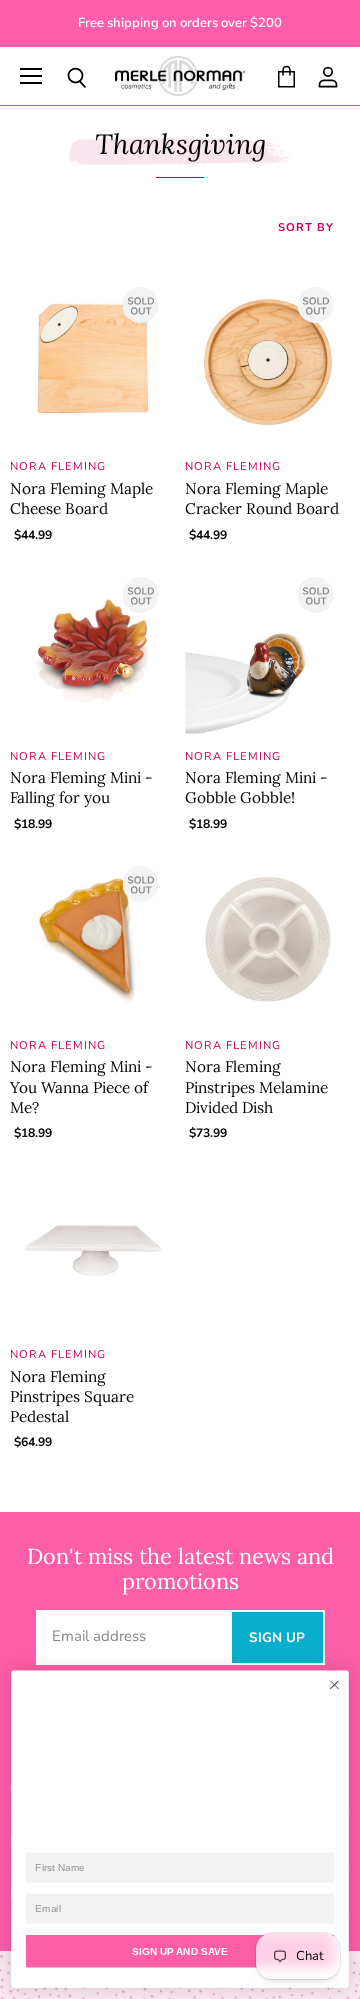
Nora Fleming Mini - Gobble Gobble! (256, 787)
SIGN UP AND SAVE (180, 1951)
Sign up (277, 1637)
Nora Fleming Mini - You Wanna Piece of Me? (81, 1086)
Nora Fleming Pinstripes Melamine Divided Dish (256, 1086)
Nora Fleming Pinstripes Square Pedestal (72, 1396)
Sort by (306, 228)
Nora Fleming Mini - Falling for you (81, 787)
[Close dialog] (335, 1685)
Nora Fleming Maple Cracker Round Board (262, 498)
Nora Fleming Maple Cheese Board (81, 498)
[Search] (62, 78)
